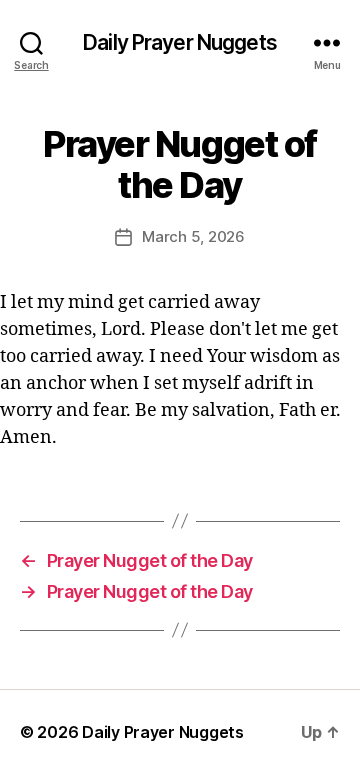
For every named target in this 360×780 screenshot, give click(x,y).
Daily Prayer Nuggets (180, 42)
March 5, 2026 (193, 236)
